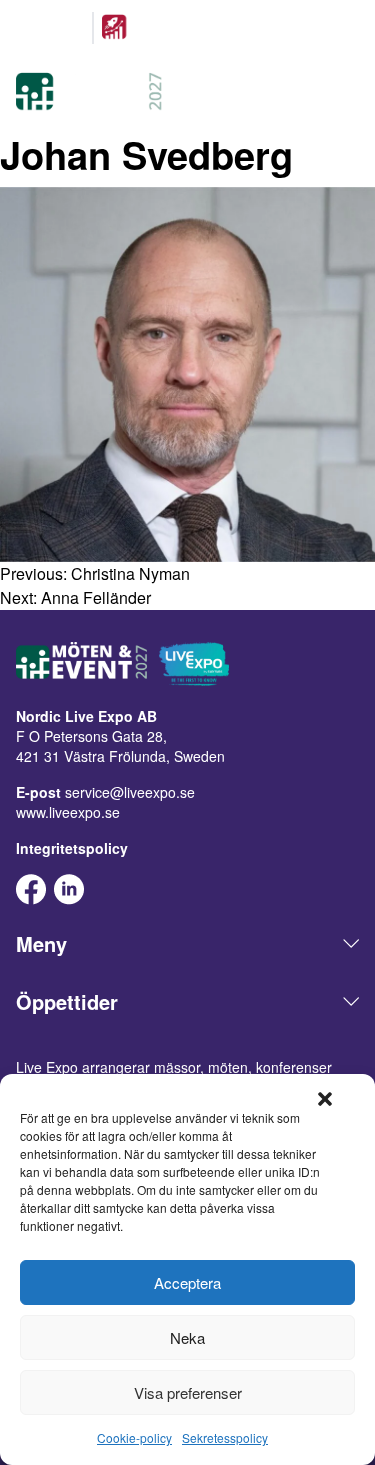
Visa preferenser (188, 1392)
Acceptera (187, 1282)
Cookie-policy (134, 1437)
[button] (325, 1099)
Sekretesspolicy (225, 1437)
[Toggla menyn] (347, 94)
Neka (187, 1337)
